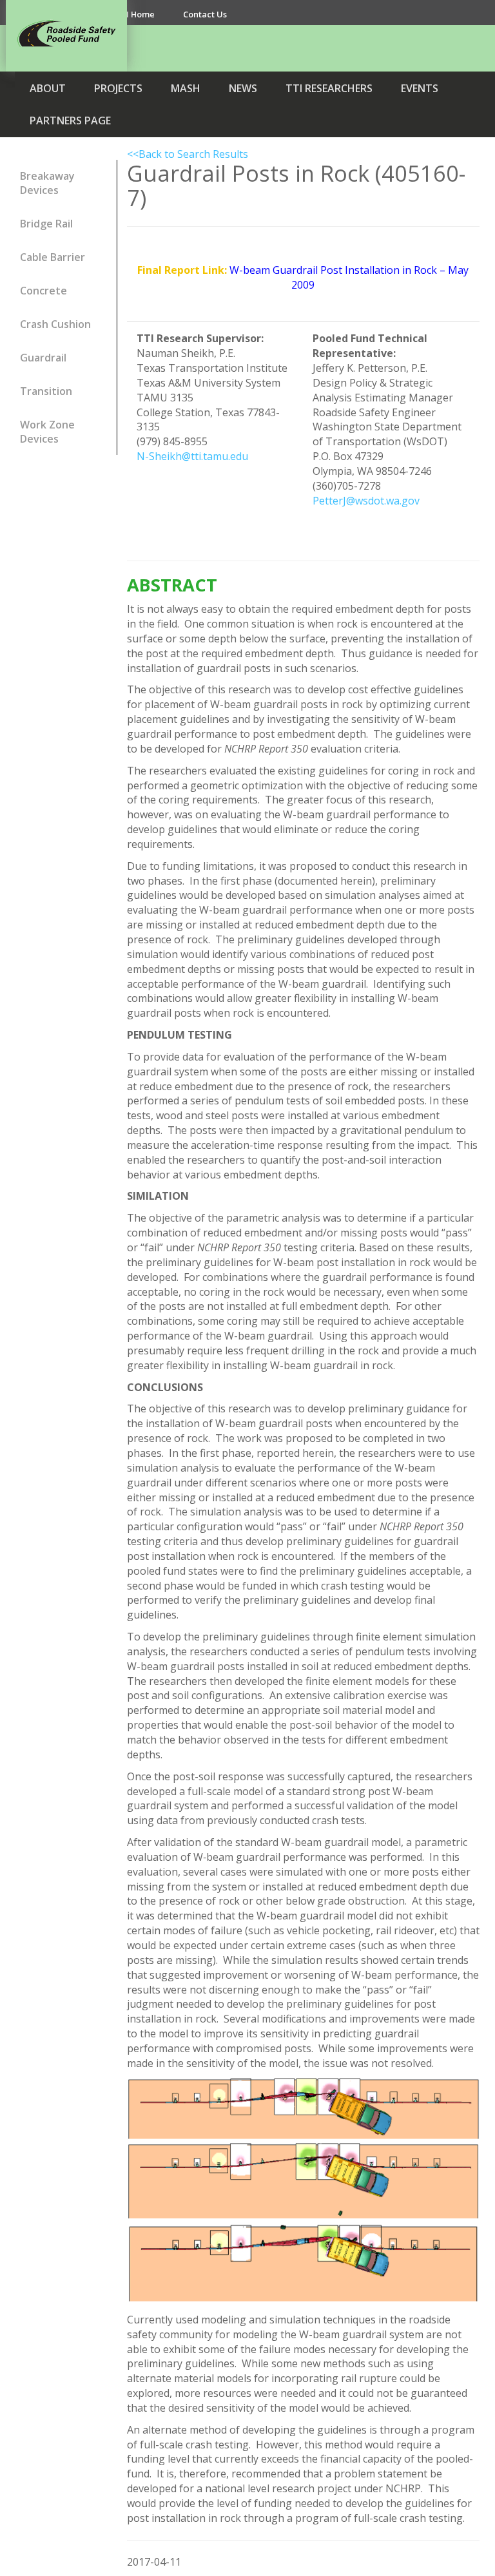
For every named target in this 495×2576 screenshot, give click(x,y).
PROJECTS (118, 88)
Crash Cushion (55, 324)
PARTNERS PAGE (70, 120)
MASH (186, 88)
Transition (46, 391)
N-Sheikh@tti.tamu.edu (192, 456)
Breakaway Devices (47, 183)
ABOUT (48, 88)
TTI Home (135, 14)
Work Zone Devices (47, 432)
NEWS (243, 88)
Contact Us (205, 14)
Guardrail (43, 358)
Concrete (44, 291)
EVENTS (420, 88)
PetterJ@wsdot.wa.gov (366, 501)
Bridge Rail (46, 224)
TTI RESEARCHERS (329, 88)
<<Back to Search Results (188, 154)
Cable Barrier (53, 257)
